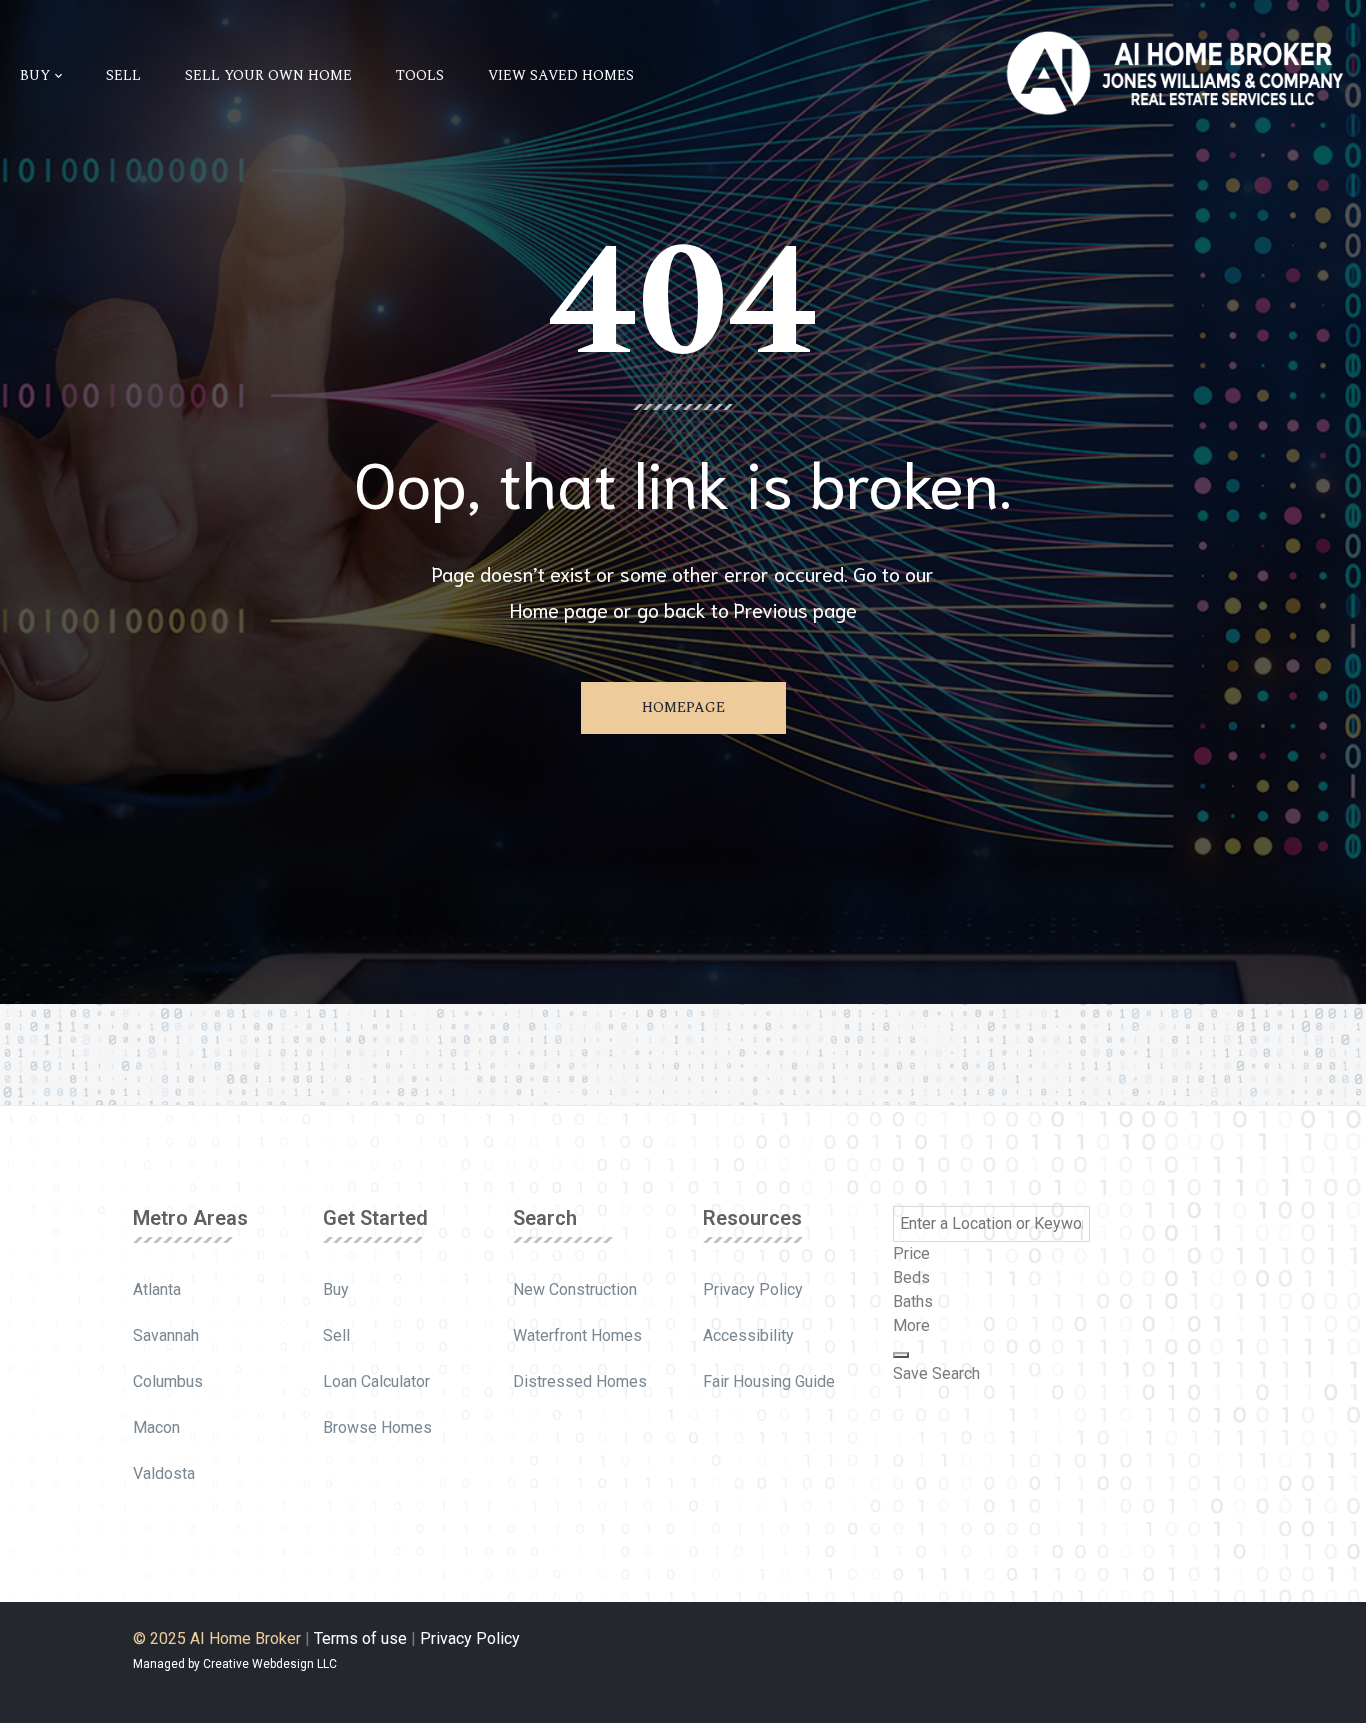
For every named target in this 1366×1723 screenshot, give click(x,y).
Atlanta (157, 1289)
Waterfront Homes (577, 1335)
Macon (156, 1427)
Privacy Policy (753, 1289)
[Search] (901, 1355)
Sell (336, 1335)
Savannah (166, 1335)
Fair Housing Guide (769, 1381)
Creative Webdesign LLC (270, 1664)
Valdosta (164, 1473)
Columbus (168, 1381)
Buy (336, 1289)
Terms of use (360, 1638)
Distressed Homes (580, 1381)
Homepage (683, 707)
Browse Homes (377, 1427)
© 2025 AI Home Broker (217, 1638)
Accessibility (748, 1335)
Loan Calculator (376, 1381)
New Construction (575, 1289)
